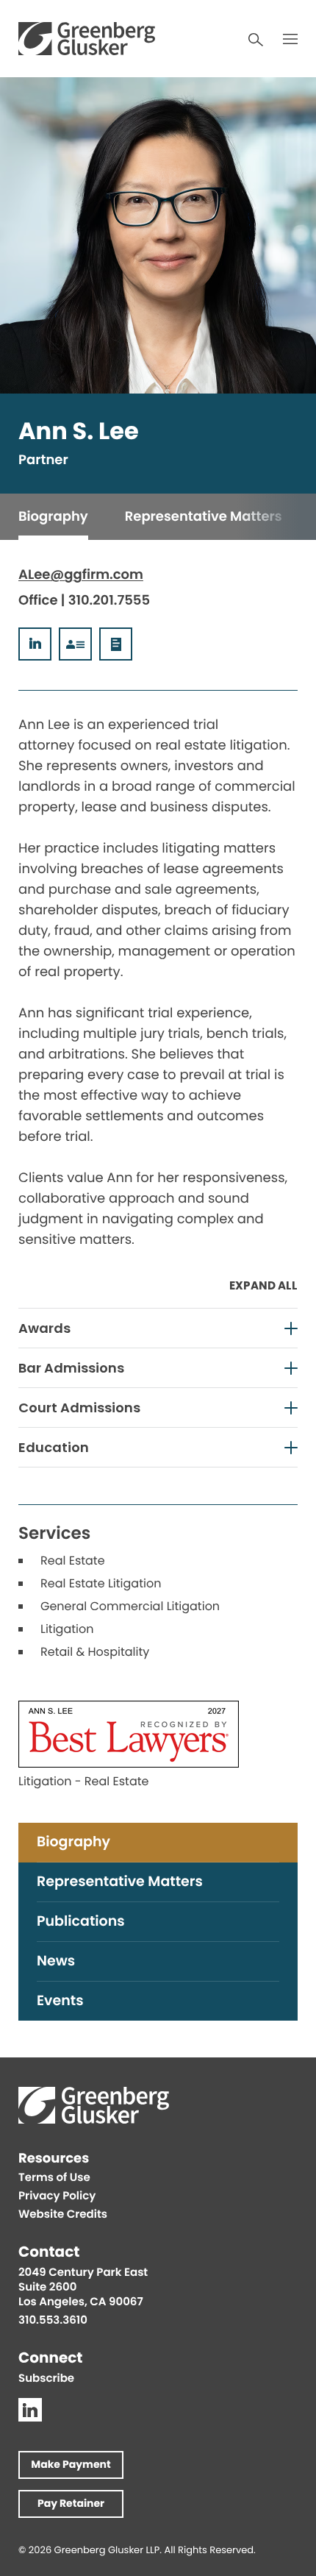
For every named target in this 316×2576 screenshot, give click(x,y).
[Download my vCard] (75, 644)
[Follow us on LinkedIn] (30, 2410)
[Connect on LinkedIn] (35, 644)
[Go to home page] (87, 39)
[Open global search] (256, 40)
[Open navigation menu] (290, 39)
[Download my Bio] (116, 644)
